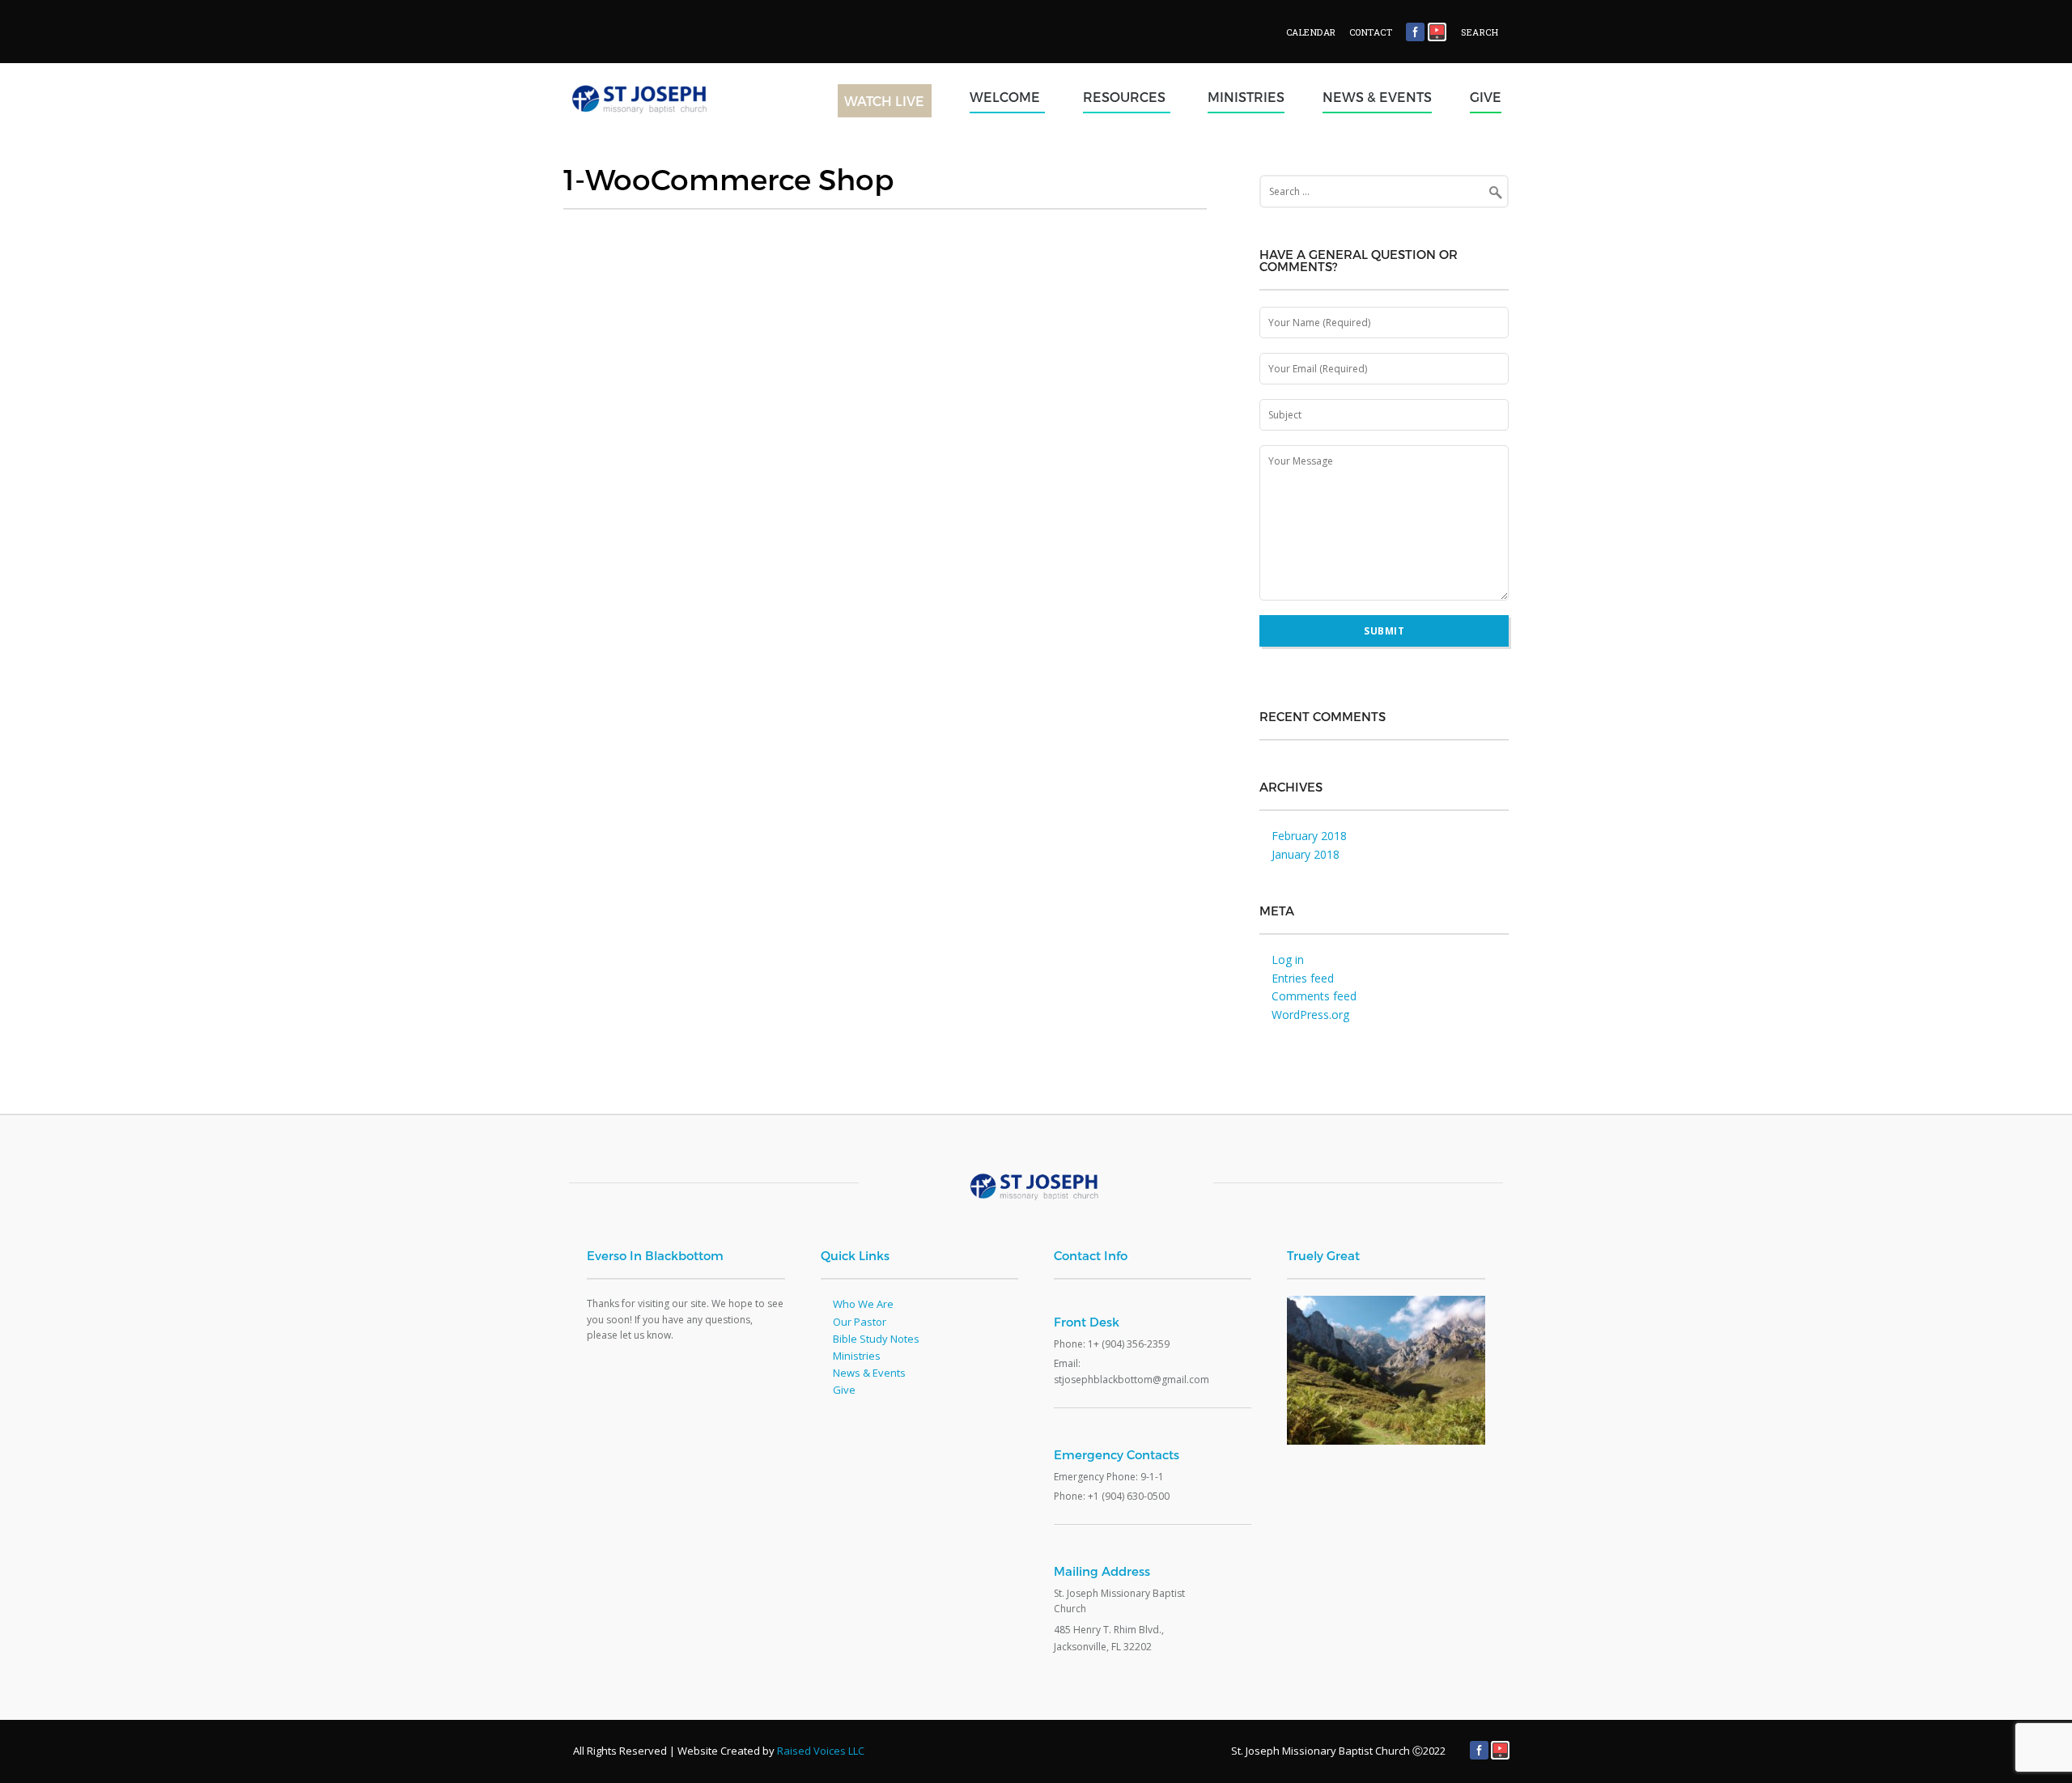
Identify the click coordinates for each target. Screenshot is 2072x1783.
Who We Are (863, 1304)
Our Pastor (860, 1322)
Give (1486, 97)
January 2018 (1306, 854)
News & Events (1377, 97)
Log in (1288, 959)
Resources (1124, 97)
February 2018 (1309, 836)
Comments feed (1314, 996)
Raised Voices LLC (821, 1751)
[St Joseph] (674, 126)
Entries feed (1303, 978)
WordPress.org (1310, 1015)
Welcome (1005, 97)
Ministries (1246, 97)
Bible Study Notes (876, 1339)
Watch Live (884, 101)
